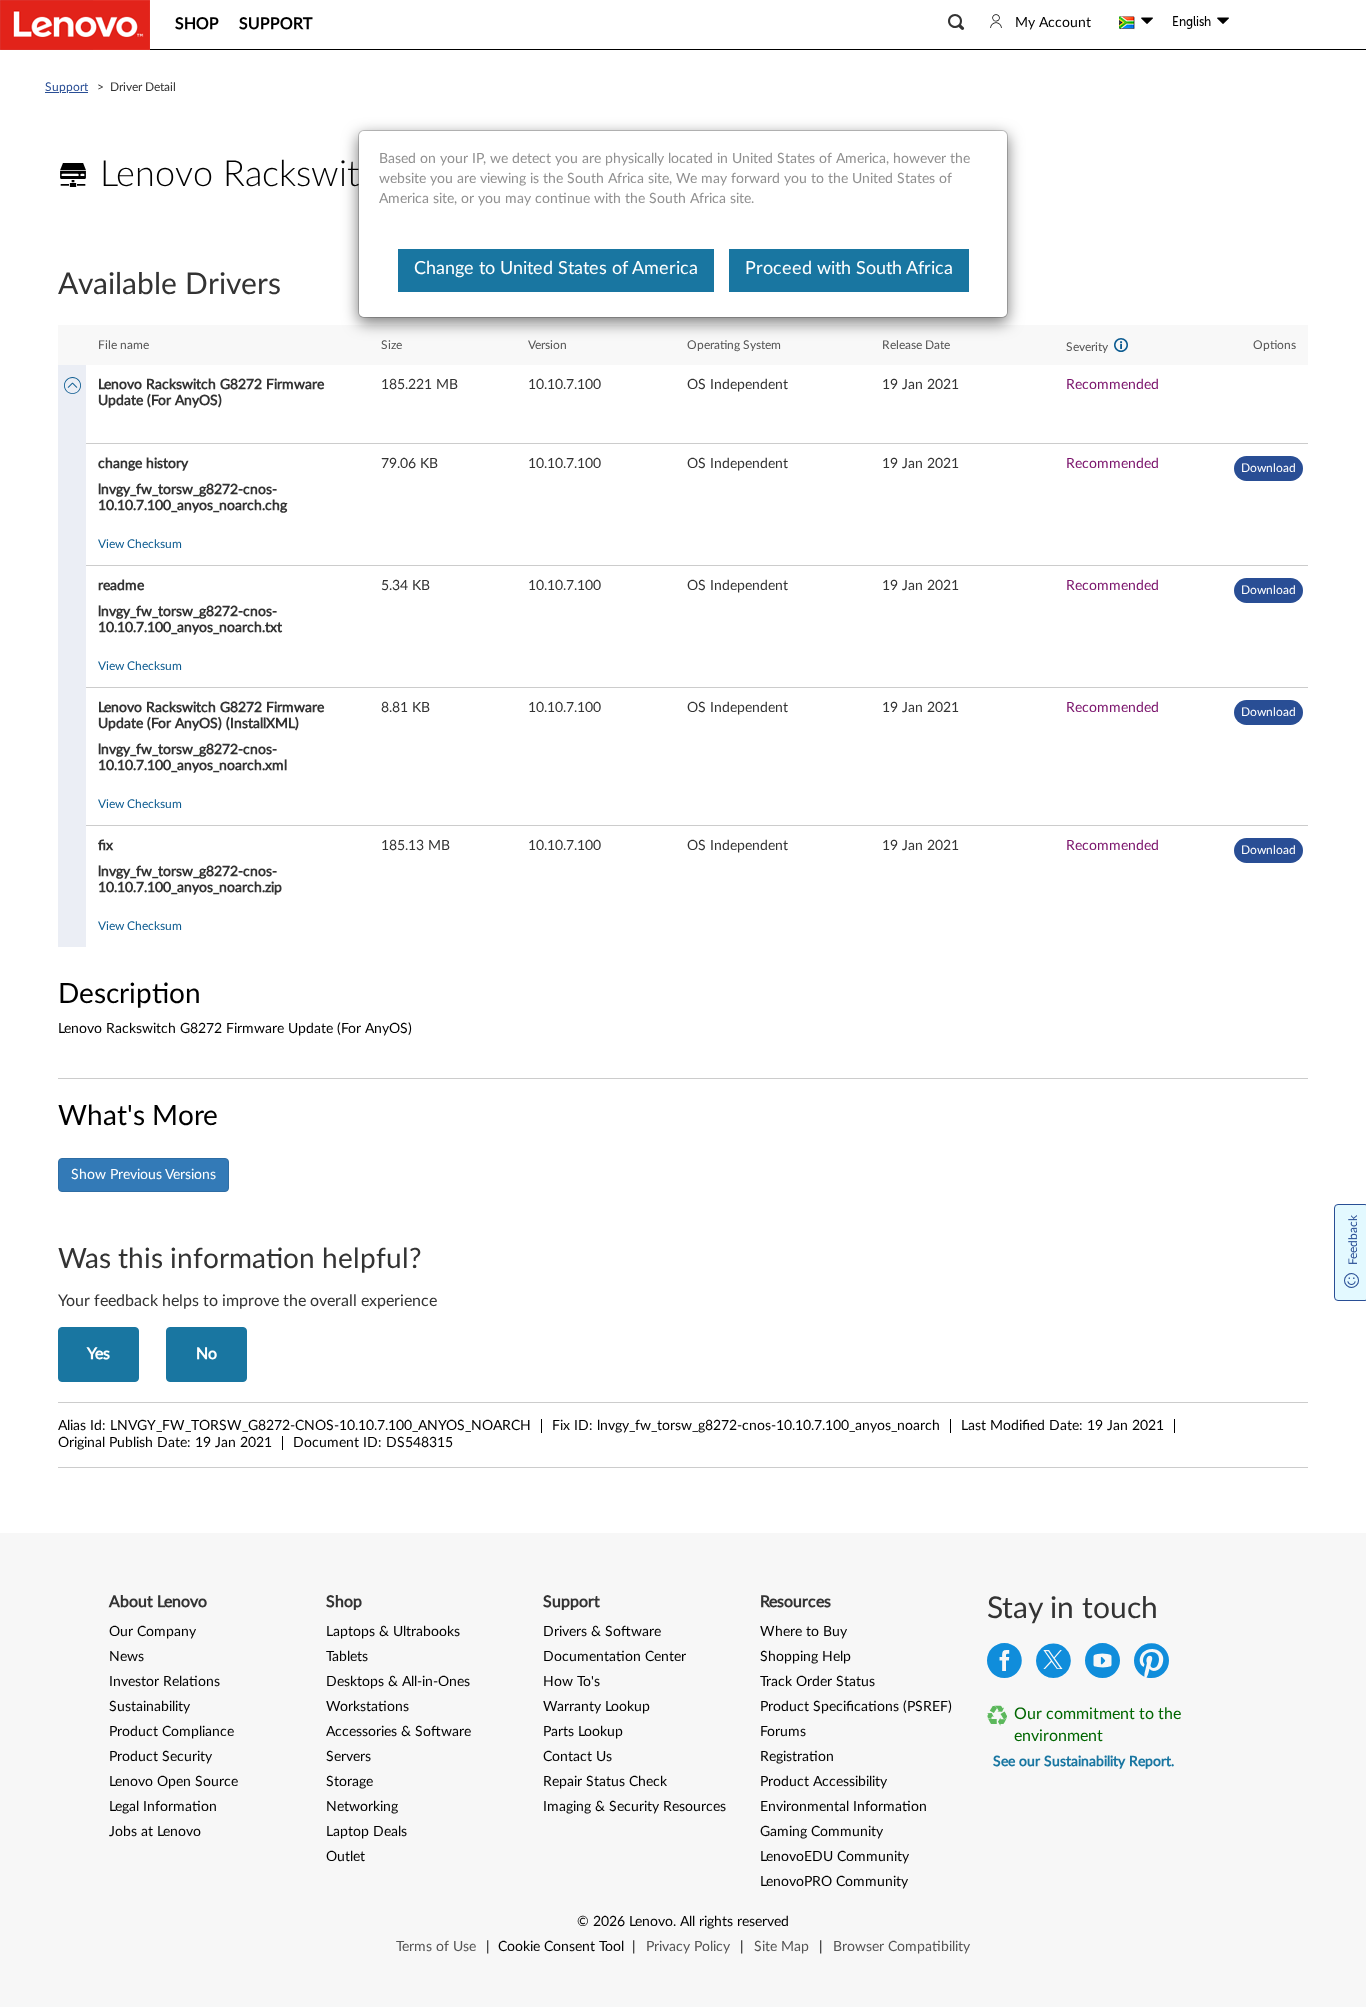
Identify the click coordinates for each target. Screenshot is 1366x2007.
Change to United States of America (556, 269)
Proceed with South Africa (849, 269)
